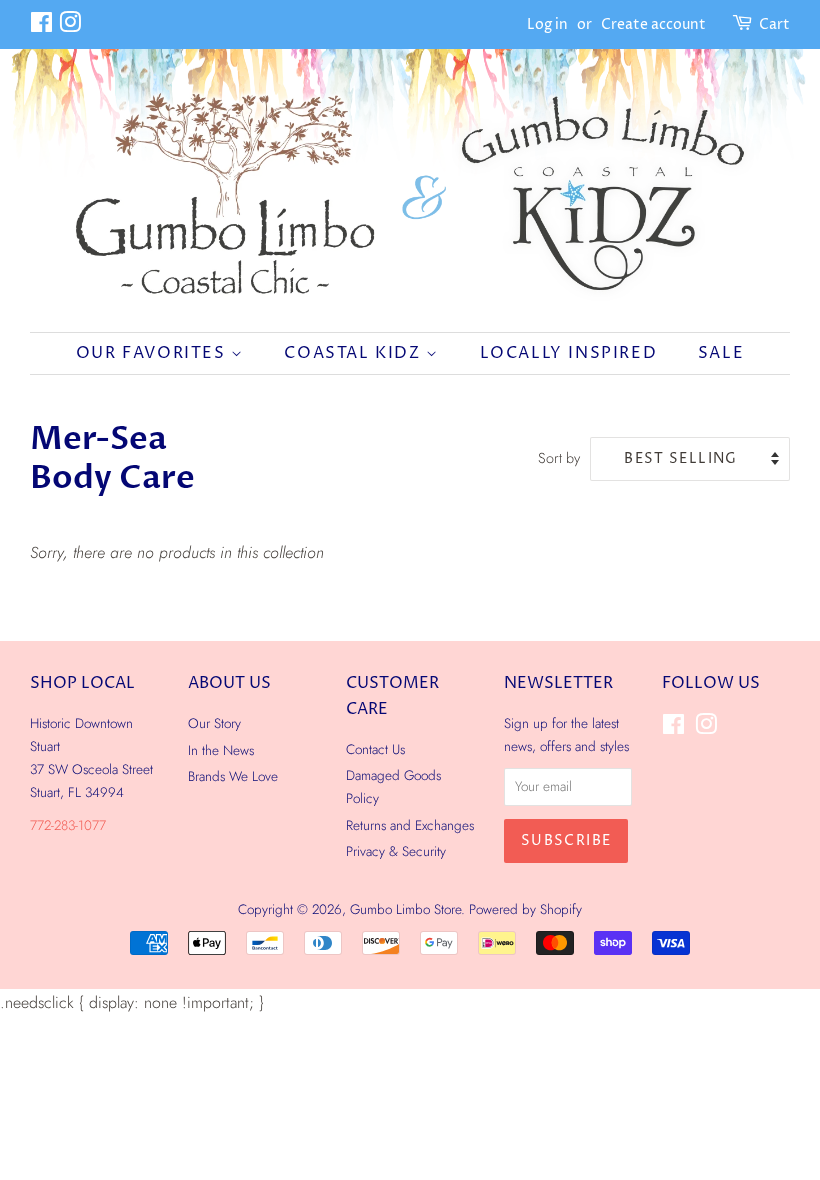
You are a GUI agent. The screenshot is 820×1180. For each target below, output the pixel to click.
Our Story (214, 723)
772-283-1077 (68, 825)
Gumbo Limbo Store (405, 909)
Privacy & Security (396, 851)
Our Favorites (153, 353)
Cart (774, 24)
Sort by (559, 458)
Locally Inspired (569, 353)
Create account (653, 24)
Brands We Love (233, 776)
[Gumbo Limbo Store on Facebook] (41, 26)
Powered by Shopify (525, 909)
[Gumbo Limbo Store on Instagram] (70, 26)
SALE (721, 353)
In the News (221, 750)
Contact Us (375, 749)
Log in (547, 24)
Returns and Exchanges (410, 825)
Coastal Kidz (355, 353)
